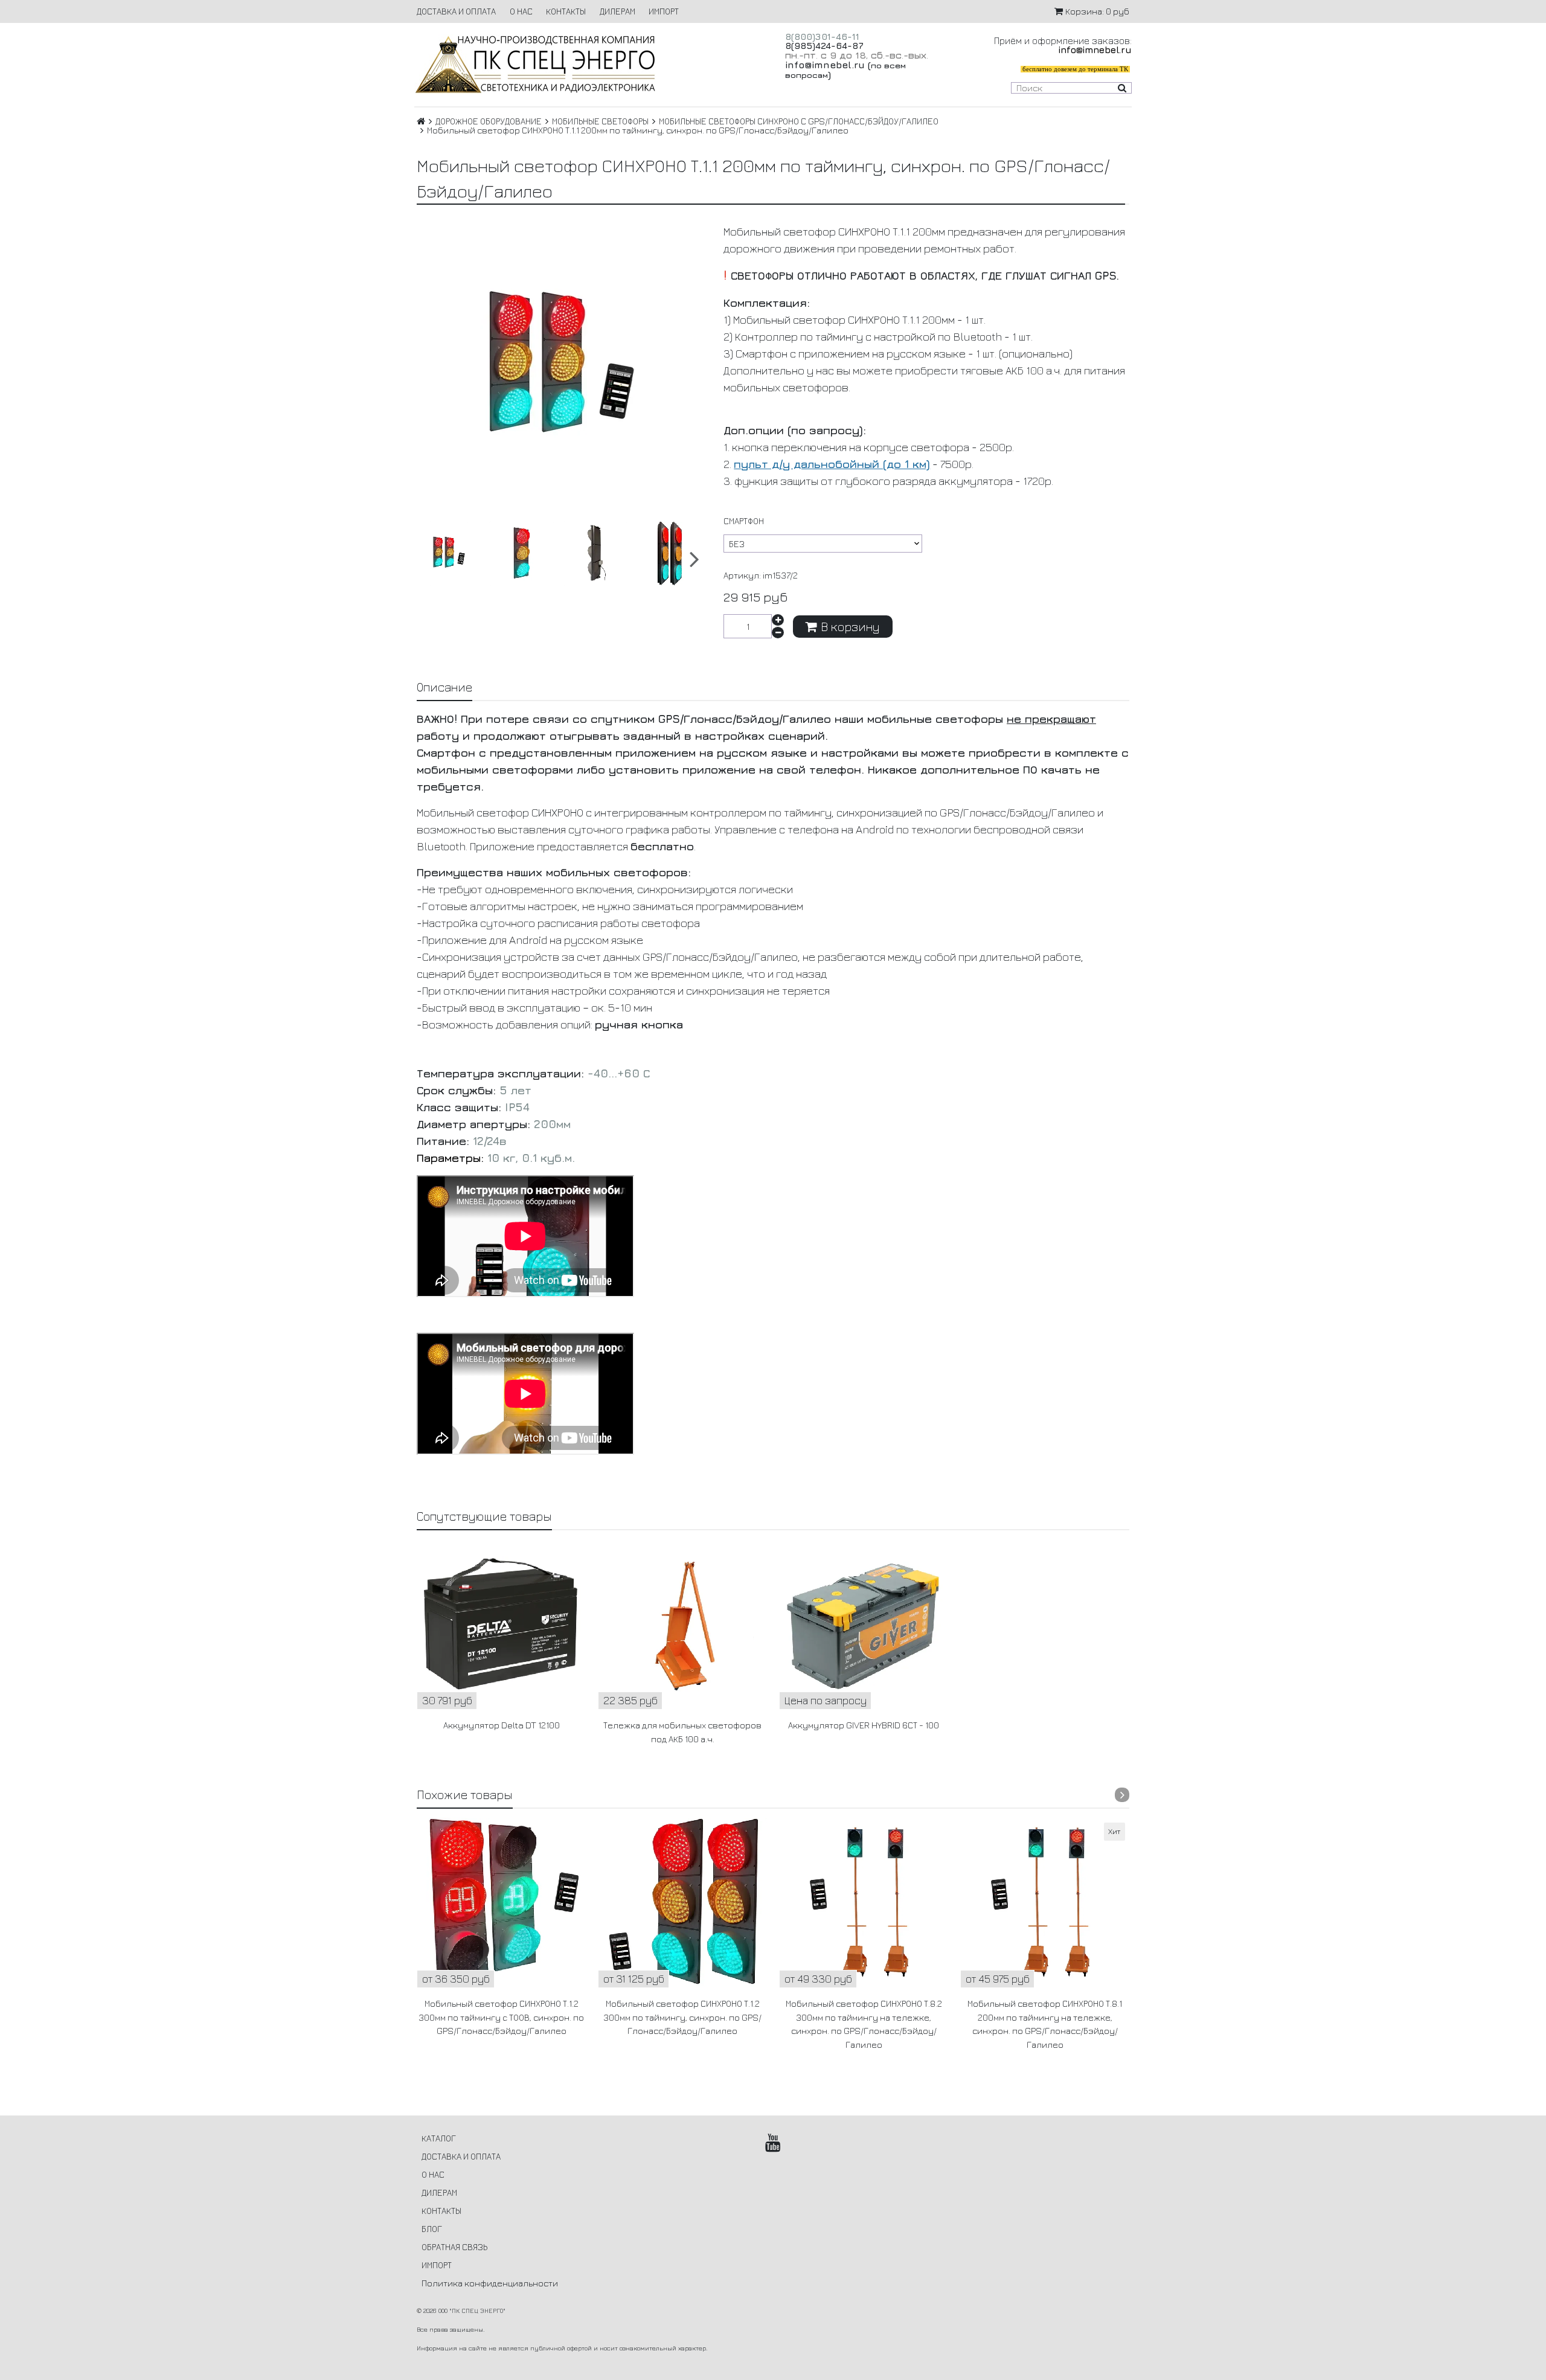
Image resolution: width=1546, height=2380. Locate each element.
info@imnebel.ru (825, 65)
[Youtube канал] (773, 2143)
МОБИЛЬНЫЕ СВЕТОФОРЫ (600, 121)
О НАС (521, 11)
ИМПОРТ (664, 11)
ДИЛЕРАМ (617, 11)
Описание (444, 687)
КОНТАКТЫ (566, 11)
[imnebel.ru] (588, 64)
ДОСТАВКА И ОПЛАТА (456, 11)
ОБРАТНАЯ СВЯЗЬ (454, 2247)
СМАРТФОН (744, 521)
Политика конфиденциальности (490, 2283)
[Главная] (421, 121)
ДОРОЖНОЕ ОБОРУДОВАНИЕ (489, 121)
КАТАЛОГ (439, 2138)
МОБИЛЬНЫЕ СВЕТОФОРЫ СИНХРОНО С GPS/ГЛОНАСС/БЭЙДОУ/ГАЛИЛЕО (799, 121)
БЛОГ (432, 2229)
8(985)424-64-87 (824, 46)
